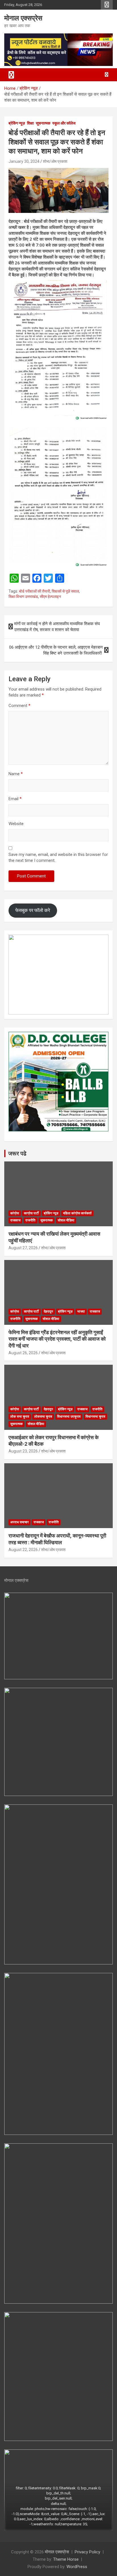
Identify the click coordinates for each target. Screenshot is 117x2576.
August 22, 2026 (23, 1550)
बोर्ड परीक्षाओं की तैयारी (35, 591)
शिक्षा (30, 123)
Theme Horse (66, 2559)
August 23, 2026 (23, 1451)
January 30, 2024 (24, 161)
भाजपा (81, 1312)
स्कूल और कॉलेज (64, 123)
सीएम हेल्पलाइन (50, 597)
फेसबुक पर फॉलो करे (33, 910)
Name (16, 774)
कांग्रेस (15, 1213)
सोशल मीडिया (66, 1220)
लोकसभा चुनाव (43, 1417)
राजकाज (15, 1220)
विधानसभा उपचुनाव (69, 1417)
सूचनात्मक (43, 123)
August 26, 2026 (23, 1353)
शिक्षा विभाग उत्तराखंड (23, 597)
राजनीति (30, 1220)
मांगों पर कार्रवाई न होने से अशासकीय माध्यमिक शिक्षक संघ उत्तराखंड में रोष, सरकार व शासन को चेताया (57, 627)
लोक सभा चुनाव (20, 1417)
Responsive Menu (107, 5)
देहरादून (48, 1312)
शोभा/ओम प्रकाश (55, 161)
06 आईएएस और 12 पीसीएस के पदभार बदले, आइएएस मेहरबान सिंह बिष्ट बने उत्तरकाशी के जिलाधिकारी (56, 650)
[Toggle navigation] (11, 75)
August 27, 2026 (23, 1248)
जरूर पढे (17, 1154)
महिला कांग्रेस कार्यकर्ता (77, 1213)
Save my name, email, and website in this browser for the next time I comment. (58, 857)
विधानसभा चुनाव (95, 1417)
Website (16, 824)
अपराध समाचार (19, 1522)
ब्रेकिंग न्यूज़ (17, 123)
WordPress (77, 2567)
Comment (19, 706)
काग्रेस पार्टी (31, 1213)
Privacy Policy (87, 2552)
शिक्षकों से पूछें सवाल (65, 591)
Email (15, 799)
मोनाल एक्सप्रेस (23, 18)
